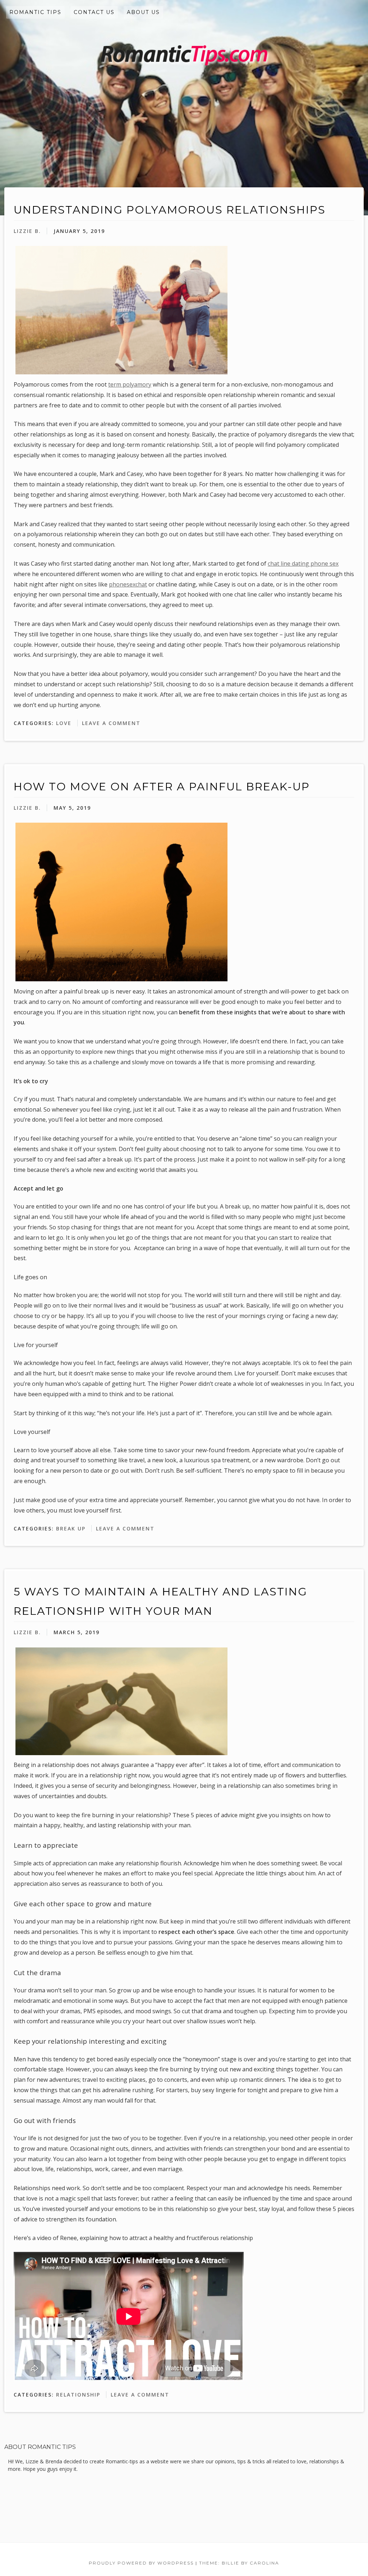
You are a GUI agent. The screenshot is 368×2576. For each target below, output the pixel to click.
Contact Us (94, 12)
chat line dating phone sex (303, 564)
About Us (143, 12)
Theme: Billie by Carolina (239, 2563)
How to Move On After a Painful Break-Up (162, 787)
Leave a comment (111, 723)
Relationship (78, 2395)
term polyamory (130, 384)
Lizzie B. (27, 231)
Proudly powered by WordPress (141, 2563)
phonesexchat (128, 584)
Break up (71, 1528)
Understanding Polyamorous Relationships (170, 210)
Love (64, 723)
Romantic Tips (35, 12)
